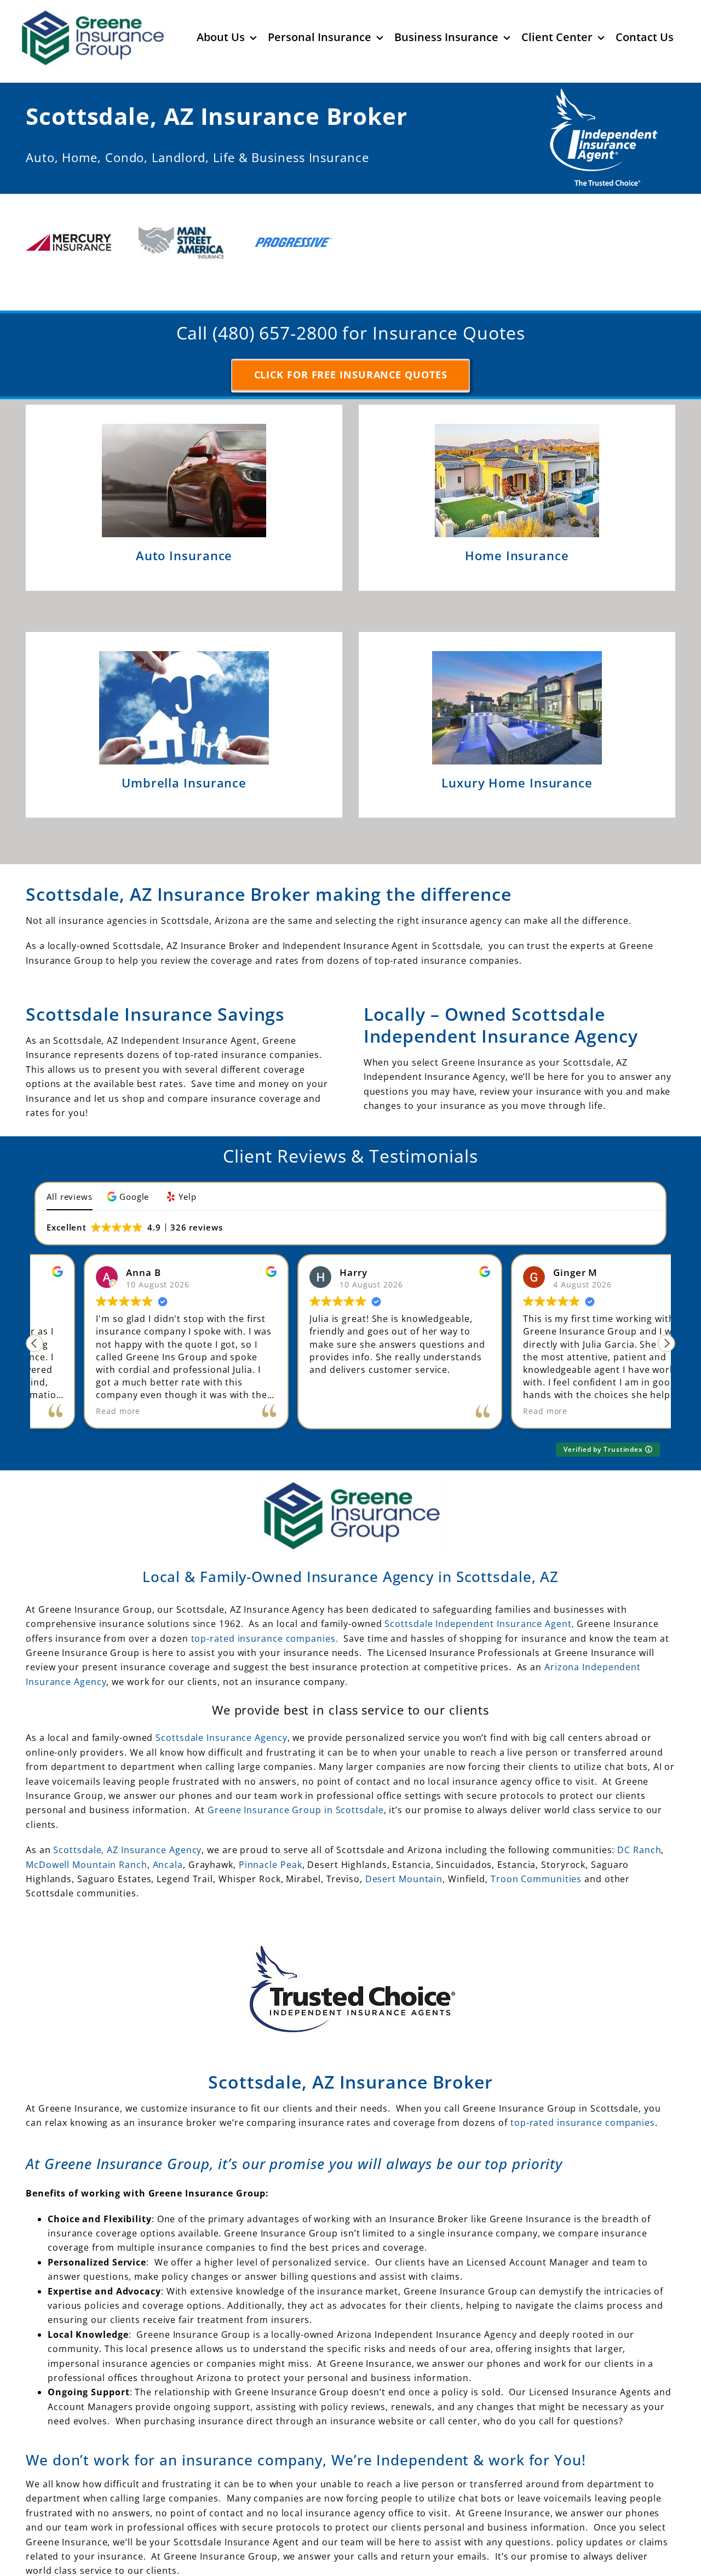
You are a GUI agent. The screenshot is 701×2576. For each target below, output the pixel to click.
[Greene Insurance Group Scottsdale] (108, 2565)
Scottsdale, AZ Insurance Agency (127, 1810)
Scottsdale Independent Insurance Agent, (481, 1584)
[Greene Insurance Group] (350, 1441)
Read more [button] (282, 1372)
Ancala (168, 1825)
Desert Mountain (404, 1839)
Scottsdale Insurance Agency (221, 1698)
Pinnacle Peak (271, 1825)
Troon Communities (536, 1839)
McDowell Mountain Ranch (87, 1825)
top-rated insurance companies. (265, 1599)
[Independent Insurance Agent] (604, 93)
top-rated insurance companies (583, 2083)
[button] (129, 1157)
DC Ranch (639, 1810)
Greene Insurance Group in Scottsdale (295, 1770)
